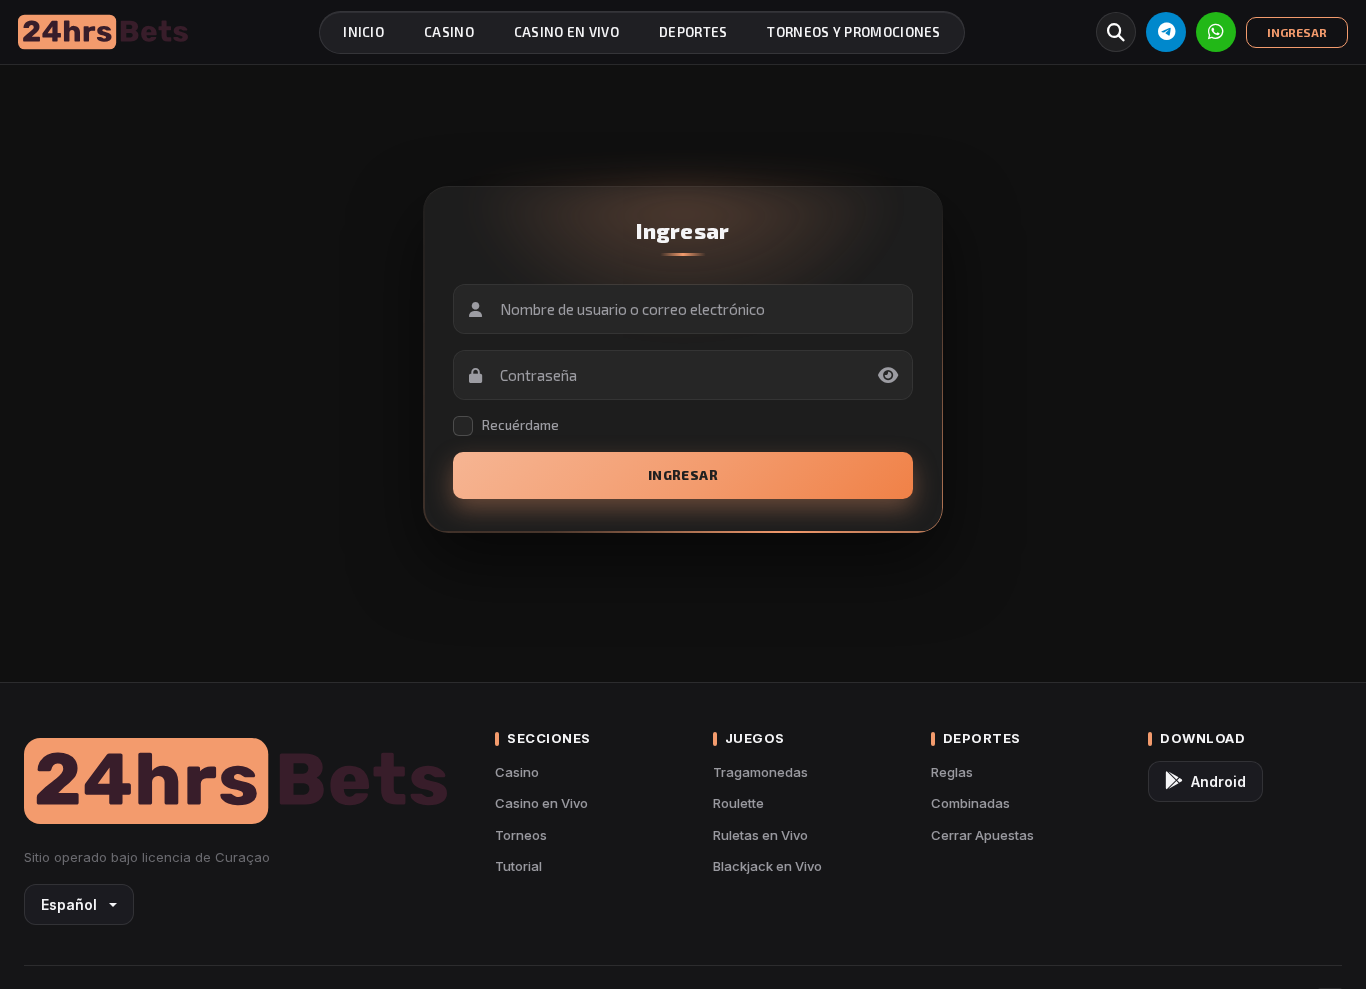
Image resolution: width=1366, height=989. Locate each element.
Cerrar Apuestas (982, 835)
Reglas (952, 772)
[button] (1116, 32)
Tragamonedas (760, 772)
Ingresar (683, 475)
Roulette (738, 803)
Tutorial (518, 866)
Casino (517, 772)
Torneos (521, 835)
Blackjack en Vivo (767, 866)
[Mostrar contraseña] (888, 375)
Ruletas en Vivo (760, 835)
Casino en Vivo (541, 803)
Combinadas (970, 803)
